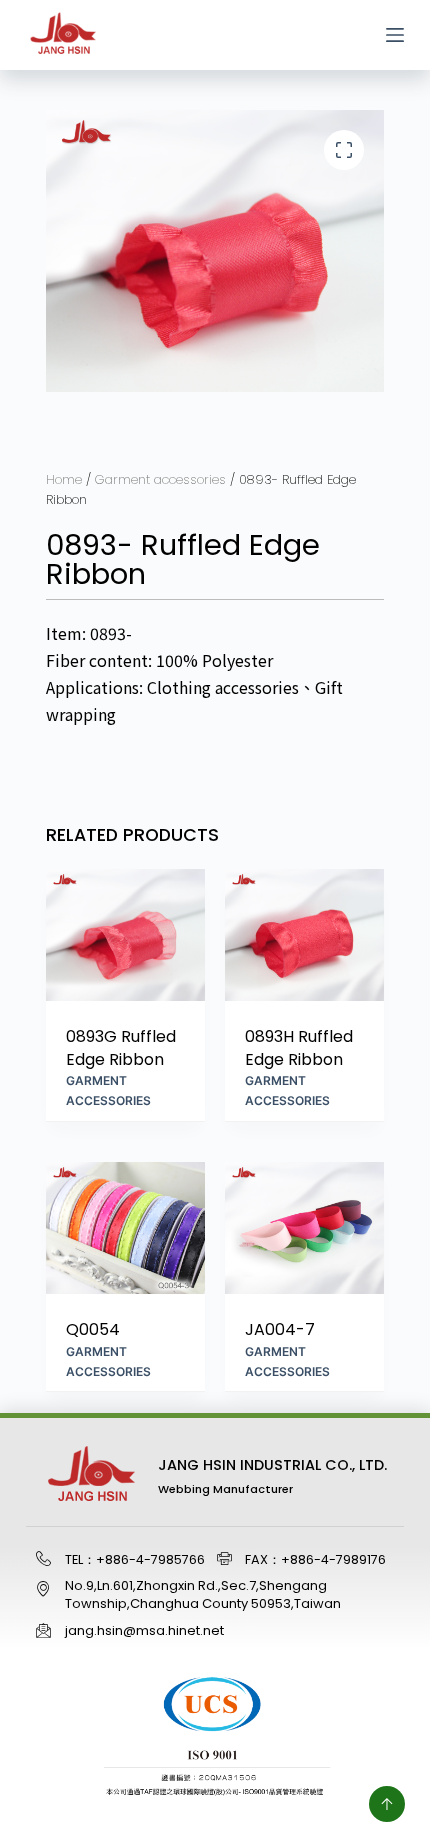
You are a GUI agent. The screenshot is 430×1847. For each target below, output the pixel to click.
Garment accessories (160, 479)
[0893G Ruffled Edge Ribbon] (125, 935)
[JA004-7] (304, 1228)
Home (64, 479)
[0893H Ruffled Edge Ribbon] (304, 935)
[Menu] (395, 35)
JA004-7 (280, 1330)
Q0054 (93, 1330)
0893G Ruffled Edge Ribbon (121, 1048)
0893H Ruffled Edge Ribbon (299, 1048)
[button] (344, 150)
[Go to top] (387, 1804)
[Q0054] (125, 1228)
